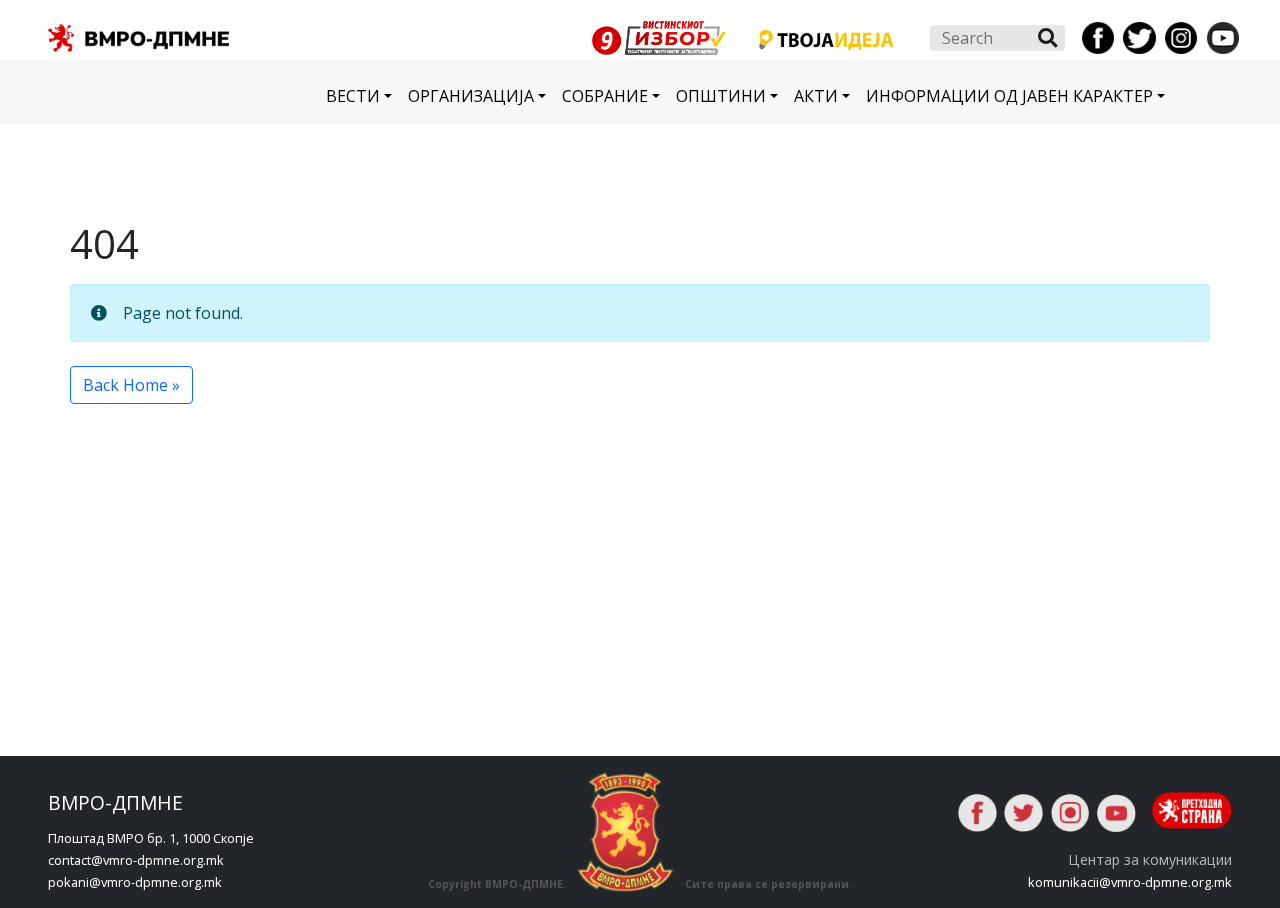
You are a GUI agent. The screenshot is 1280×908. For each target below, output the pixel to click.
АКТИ (816, 96)
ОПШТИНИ (721, 96)
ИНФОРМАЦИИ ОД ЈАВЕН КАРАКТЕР (1009, 96)
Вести (353, 96)
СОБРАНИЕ (605, 96)
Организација (471, 96)
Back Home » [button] (131, 385)
